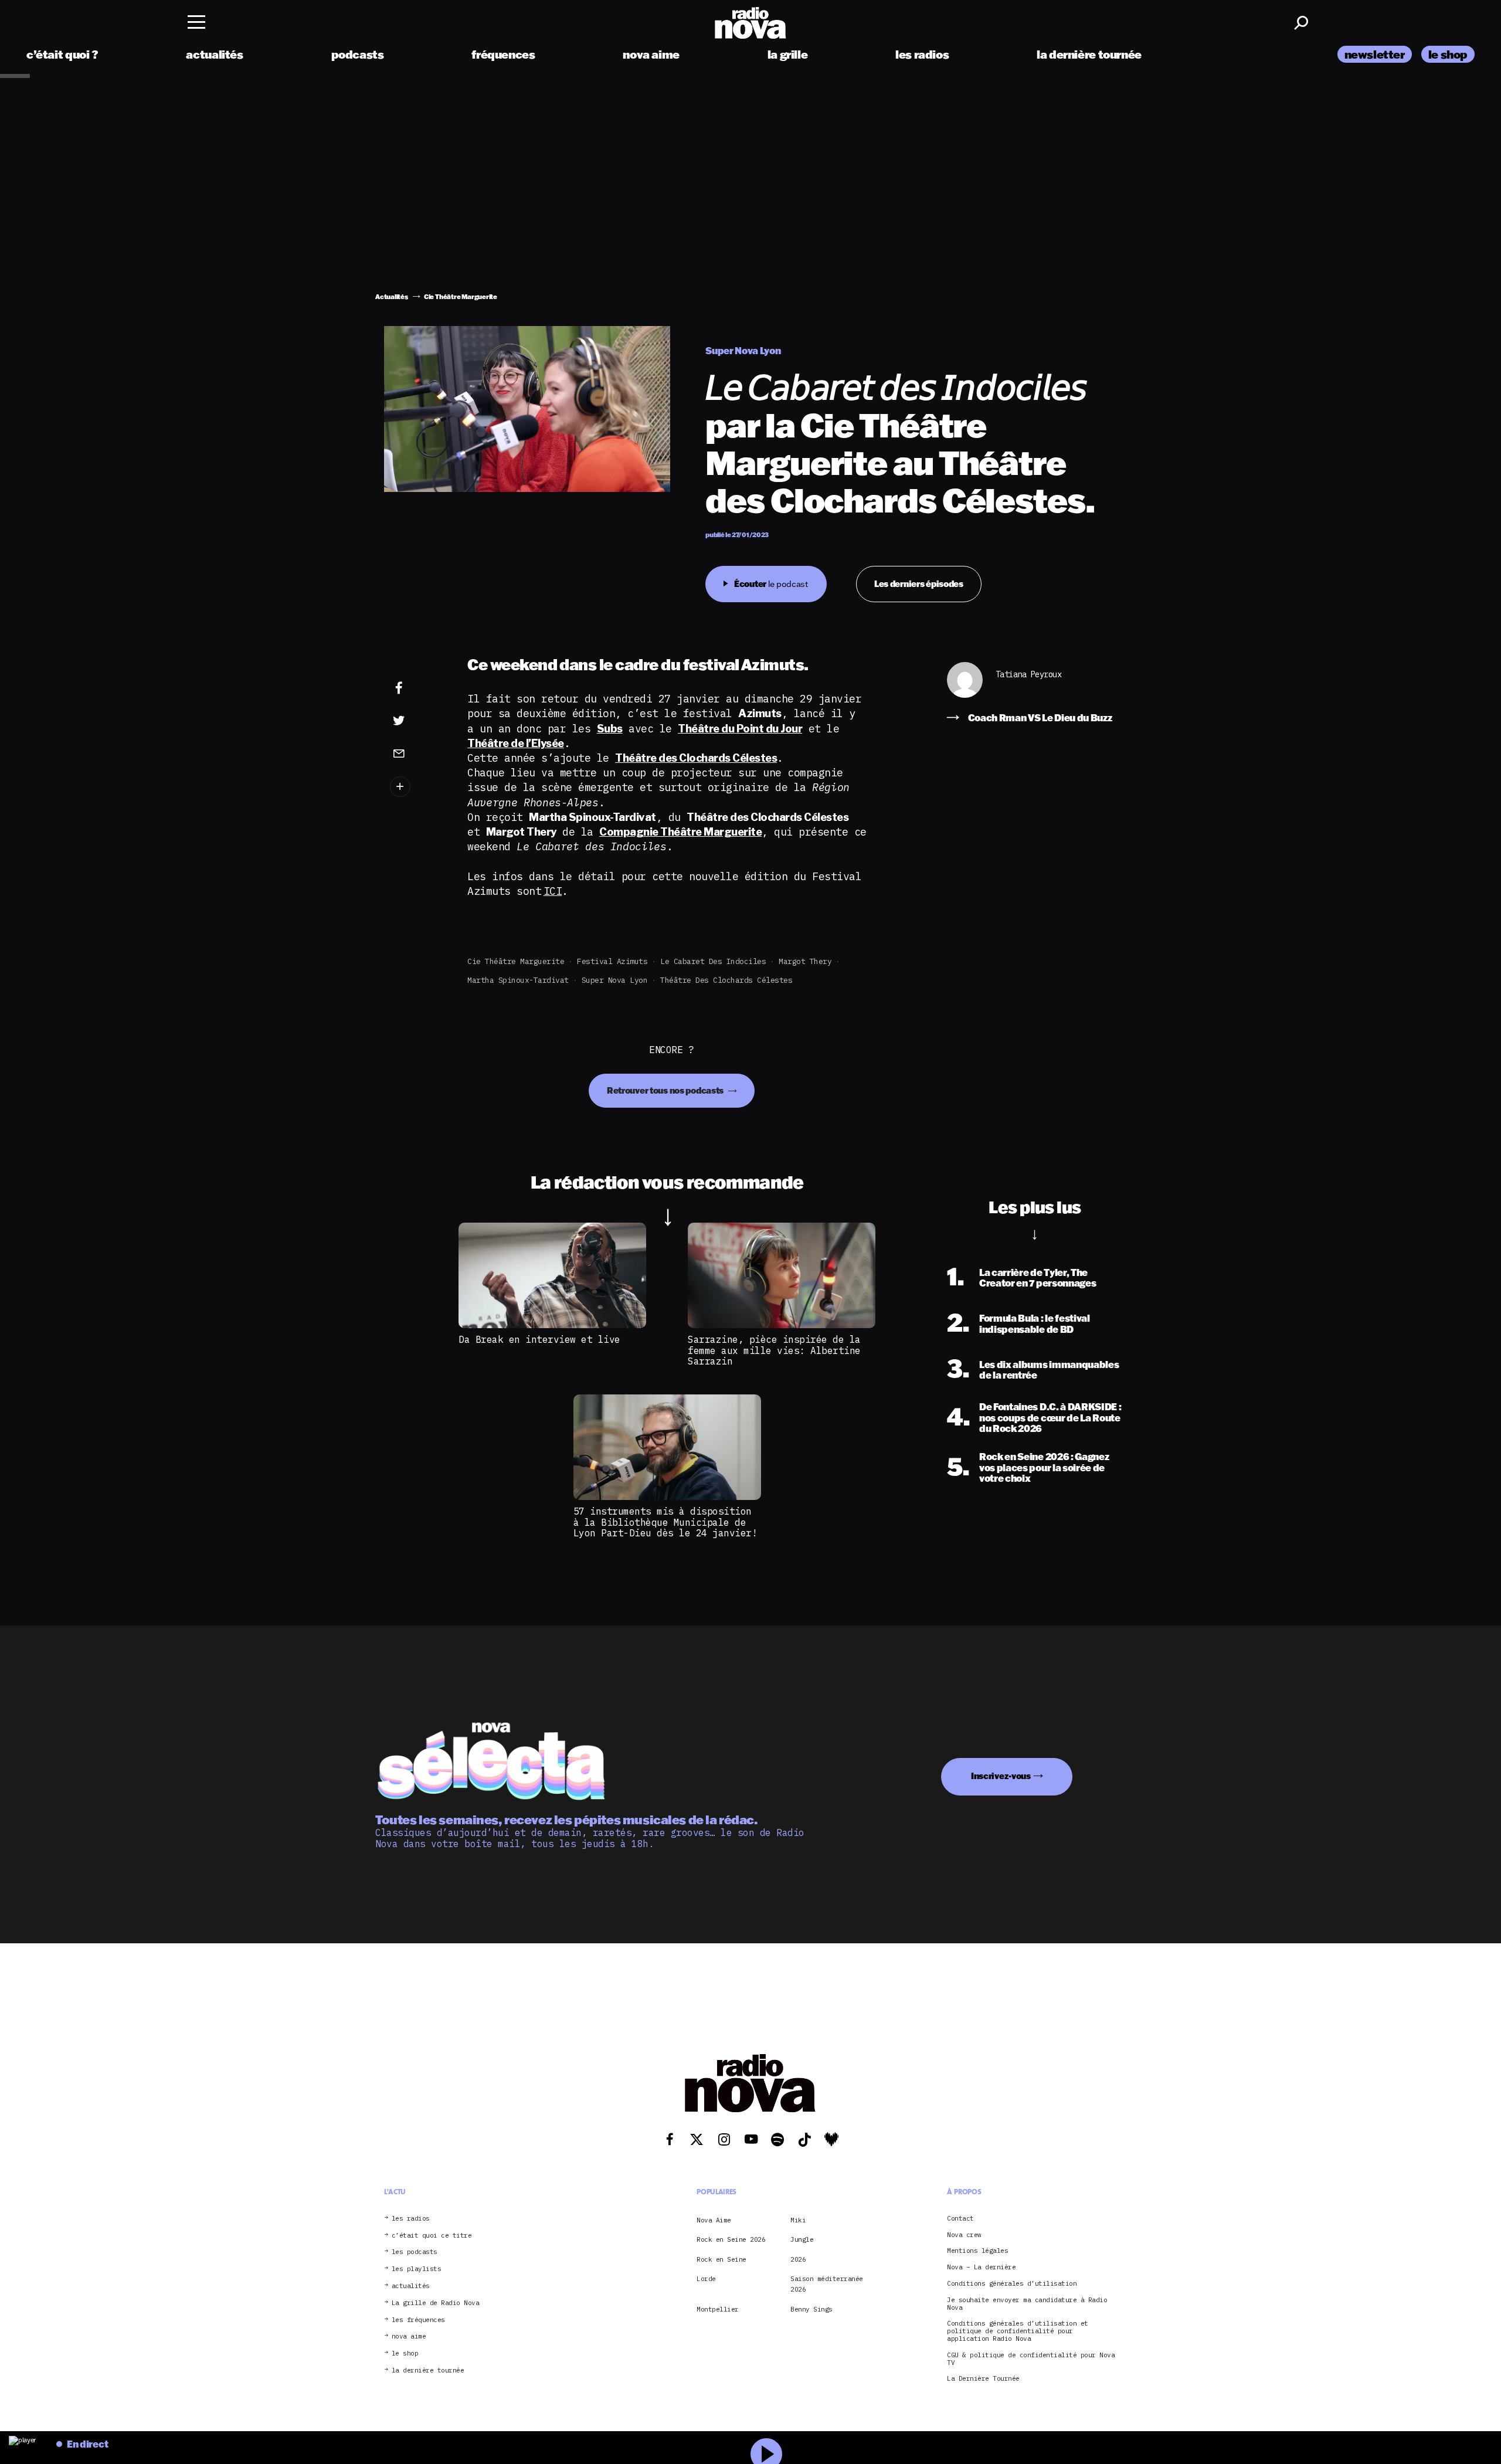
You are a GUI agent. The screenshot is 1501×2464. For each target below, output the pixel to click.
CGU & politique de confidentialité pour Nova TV (1031, 2358)
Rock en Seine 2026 (731, 2239)
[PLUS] (417, 787)
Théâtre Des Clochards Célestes (726, 980)
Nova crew (964, 2234)
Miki (798, 2219)
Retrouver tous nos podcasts (666, 1090)
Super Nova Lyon (615, 980)
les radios (922, 54)
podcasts (358, 54)
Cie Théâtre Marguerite (516, 961)
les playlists (417, 2269)
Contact (960, 2218)
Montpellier (718, 2309)
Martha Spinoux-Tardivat (518, 980)
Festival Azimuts (612, 961)
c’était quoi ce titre (432, 2235)
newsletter (1375, 54)
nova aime (651, 54)
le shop (1448, 54)
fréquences (503, 54)
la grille (788, 54)
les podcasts (415, 2252)
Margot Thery (805, 961)
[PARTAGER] (417, 721)
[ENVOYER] (417, 753)
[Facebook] (417, 688)
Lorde (706, 2279)
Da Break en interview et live (539, 1339)
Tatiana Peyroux (1029, 675)
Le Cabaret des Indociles (713, 961)
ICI (553, 891)
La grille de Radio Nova (436, 2302)
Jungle (802, 2239)
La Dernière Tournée (983, 2379)
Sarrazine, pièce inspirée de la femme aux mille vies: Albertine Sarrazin (774, 1350)
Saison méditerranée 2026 (827, 2284)
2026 (798, 2259)
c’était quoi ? (62, 54)
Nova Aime (714, 2219)
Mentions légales (977, 2251)
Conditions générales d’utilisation (1012, 2284)
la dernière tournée (1089, 54)
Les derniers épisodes (919, 584)
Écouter (771, 584)
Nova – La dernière (981, 2267)
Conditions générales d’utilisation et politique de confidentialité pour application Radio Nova (1018, 2331)
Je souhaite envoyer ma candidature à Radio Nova (1027, 2303)
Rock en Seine (721, 2259)
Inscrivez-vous (1001, 1776)
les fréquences (418, 2319)
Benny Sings (811, 2309)
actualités (214, 54)
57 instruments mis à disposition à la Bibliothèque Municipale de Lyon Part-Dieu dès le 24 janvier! (665, 1522)
